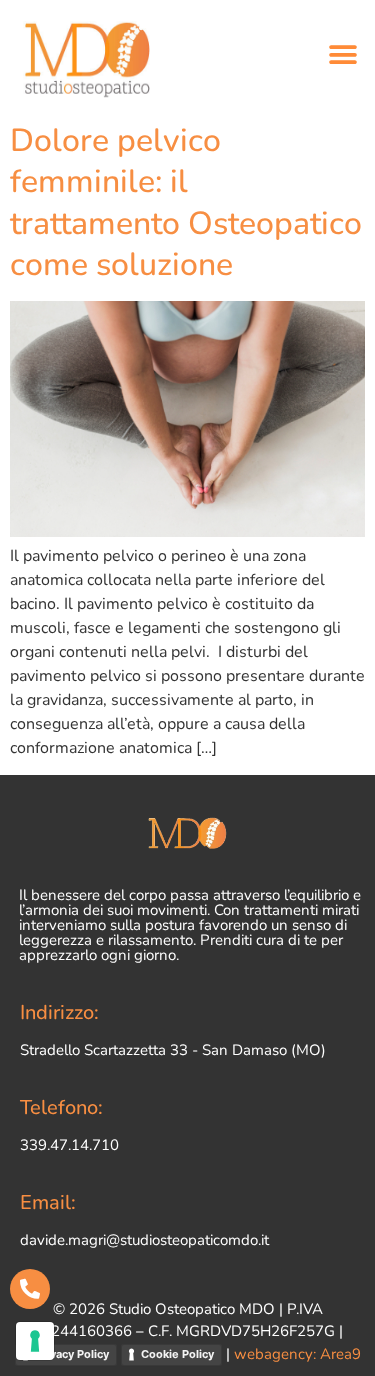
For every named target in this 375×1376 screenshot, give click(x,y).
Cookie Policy (177, 1354)
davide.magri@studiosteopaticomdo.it (144, 1240)
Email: (48, 1202)
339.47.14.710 (69, 1145)
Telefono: (61, 1107)
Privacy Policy (72, 1354)
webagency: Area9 (297, 1354)
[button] (342, 55)
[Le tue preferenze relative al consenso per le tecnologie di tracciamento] (35, 1341)
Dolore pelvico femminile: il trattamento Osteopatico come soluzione (186, 202)
